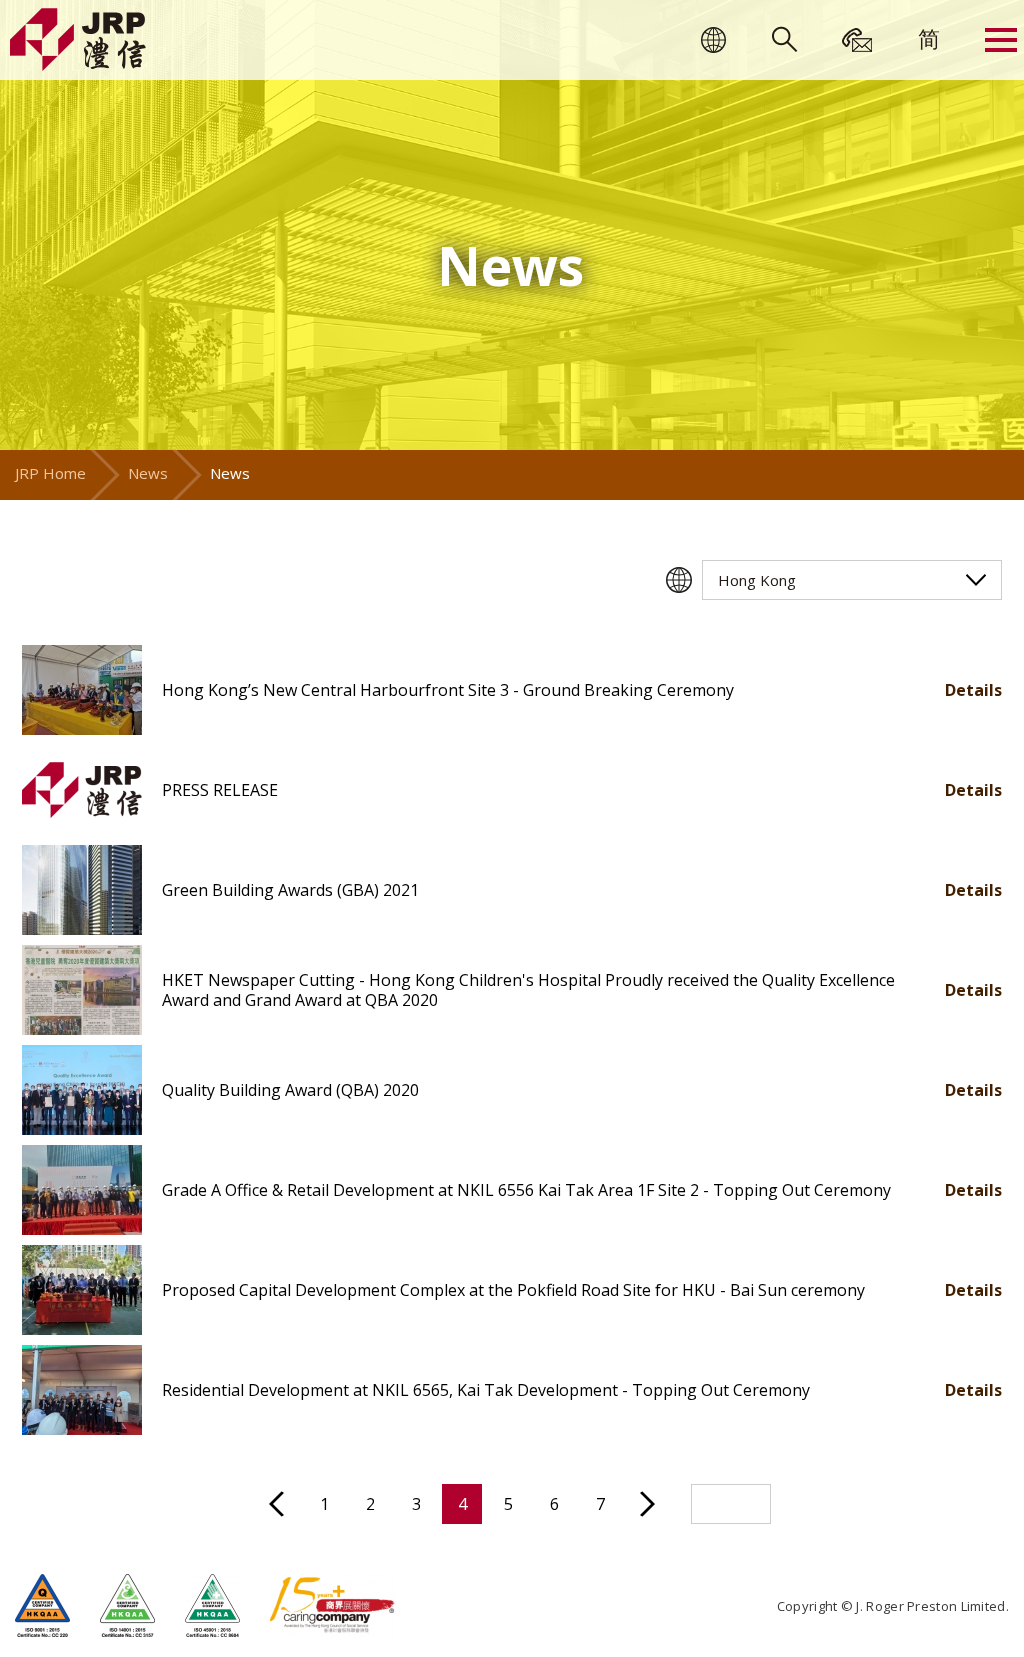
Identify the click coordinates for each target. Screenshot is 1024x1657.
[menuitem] (929, 38)
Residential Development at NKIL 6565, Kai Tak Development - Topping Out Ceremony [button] (486, 1390)
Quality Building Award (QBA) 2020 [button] (290, 1090)
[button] (82, 690)
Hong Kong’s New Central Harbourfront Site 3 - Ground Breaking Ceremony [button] (448, 690)
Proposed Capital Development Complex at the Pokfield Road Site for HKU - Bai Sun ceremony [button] (513, 1290)
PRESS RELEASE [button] (220, 790)
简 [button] (929, 38)
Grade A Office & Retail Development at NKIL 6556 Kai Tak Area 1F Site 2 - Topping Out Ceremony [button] (526, 1190)
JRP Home (50, 473)
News (148, 473)
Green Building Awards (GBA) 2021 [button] (290, 890)
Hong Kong (757, 580)
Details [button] (973, 690)
